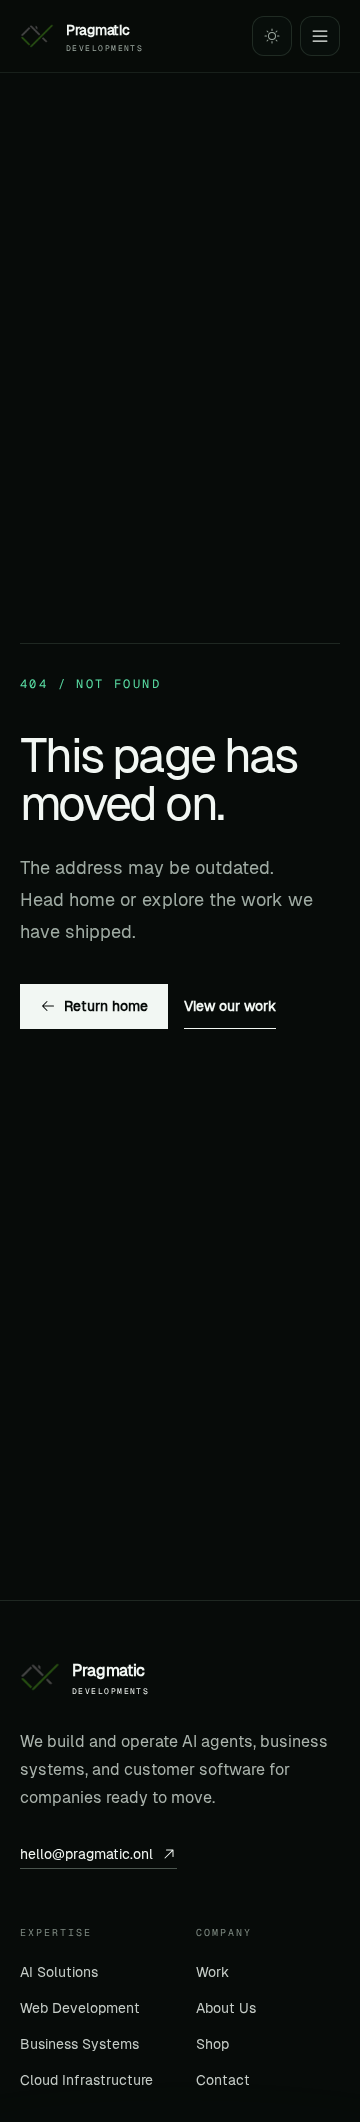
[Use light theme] (272, 36)
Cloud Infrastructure (86, 2080)
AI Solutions (59, 1972)
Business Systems (79, 2044)
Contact (223, 2080)
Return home (106, 1006)
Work (212, 1972)
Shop (212, 2044)
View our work (230, 1006)
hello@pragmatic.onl (86, 1854)
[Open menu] (320, 36)
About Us (226, 2008)
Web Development (80, 2008)
